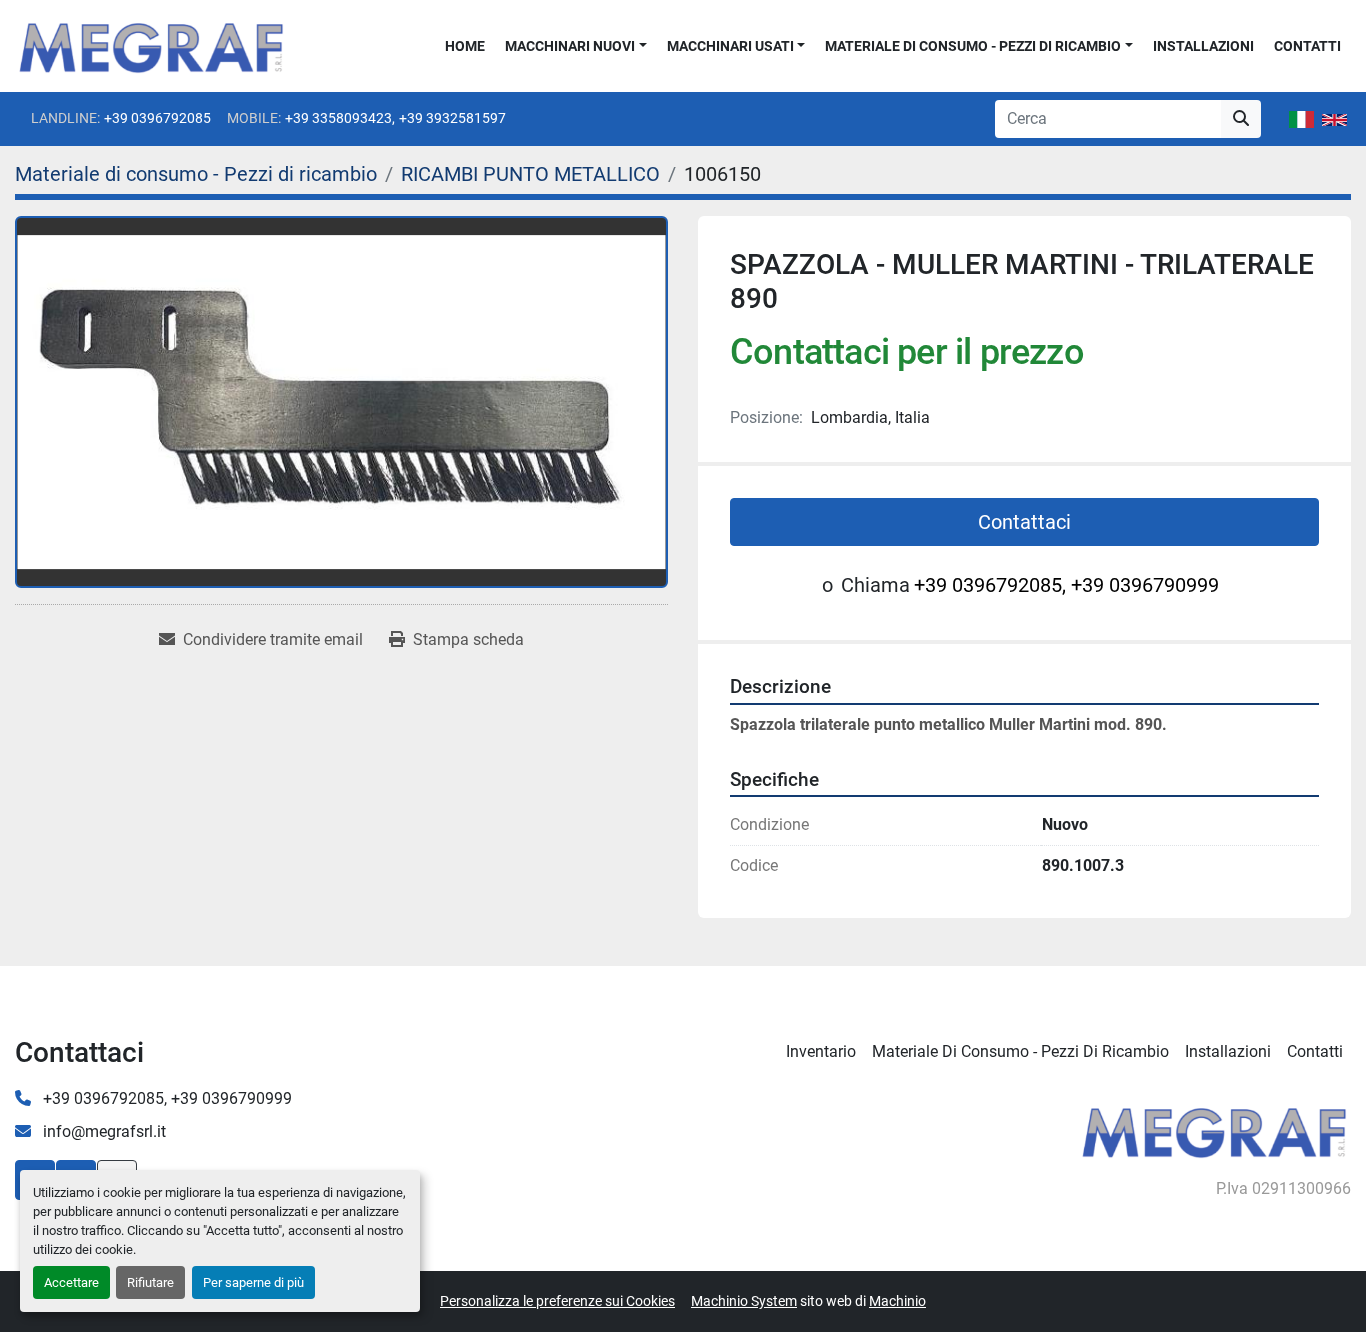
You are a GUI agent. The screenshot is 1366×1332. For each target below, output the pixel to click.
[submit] (1241, 119)
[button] (576, 46)
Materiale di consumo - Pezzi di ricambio (973, 46)
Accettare (71, 1282)
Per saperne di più (253, 1282)
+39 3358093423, (340, 118)
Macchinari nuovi (570, 46)
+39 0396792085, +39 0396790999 (1066, 585)
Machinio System (744, 1301)
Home (465, 46)
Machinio (897, 1301)
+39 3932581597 (452, 118)
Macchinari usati (730, 46)
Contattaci (1024, 522)
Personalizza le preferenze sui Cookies (557, 1301)
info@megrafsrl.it (102, 1131)
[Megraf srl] (1214, 1129)
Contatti (1307, 46)
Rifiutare (150, 1282)
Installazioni (1203, 46)
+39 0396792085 (157, 118)
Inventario (821, 1051)
